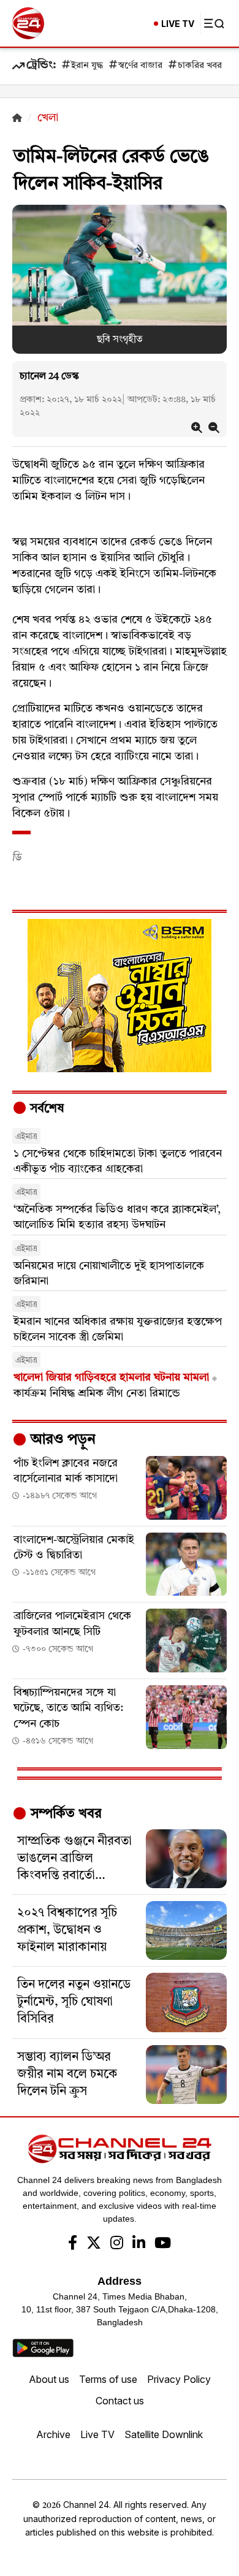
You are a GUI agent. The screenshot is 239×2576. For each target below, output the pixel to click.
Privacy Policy (179, 2379)
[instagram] (117, 2244)
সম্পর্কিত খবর (64, 1814)
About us (49, 2379)
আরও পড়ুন (61, 1440)
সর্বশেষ (45, 1109)
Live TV (97, 2434)
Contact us (120, 2401)
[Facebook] (73, 2244)
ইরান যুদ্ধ (87, 66)
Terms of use (108, 2379)
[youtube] (163, 2244)
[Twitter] (94, 2244)
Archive (53, 2434)
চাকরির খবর (200, 66)
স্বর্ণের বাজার (140, 66)
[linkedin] (139, 2244)
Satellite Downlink (164, 2434)
